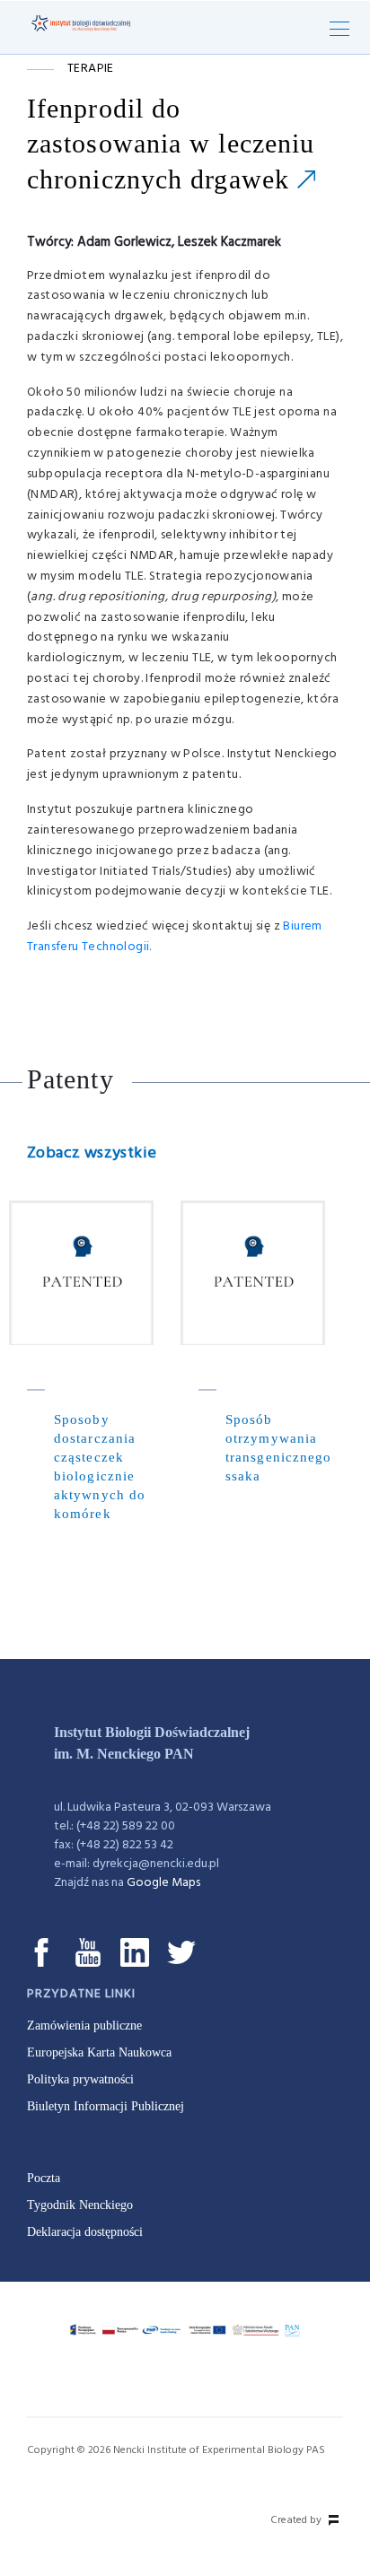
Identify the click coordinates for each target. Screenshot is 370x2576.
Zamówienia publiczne (84, 2026)
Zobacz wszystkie (92, 1153)
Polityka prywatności (80, 2079)
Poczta (44, 2178)
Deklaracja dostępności (85, 2232)
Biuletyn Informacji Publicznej (106, 2106)
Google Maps (163, 1883)
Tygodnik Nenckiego (80, 2205)
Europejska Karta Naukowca (99, 2052)
